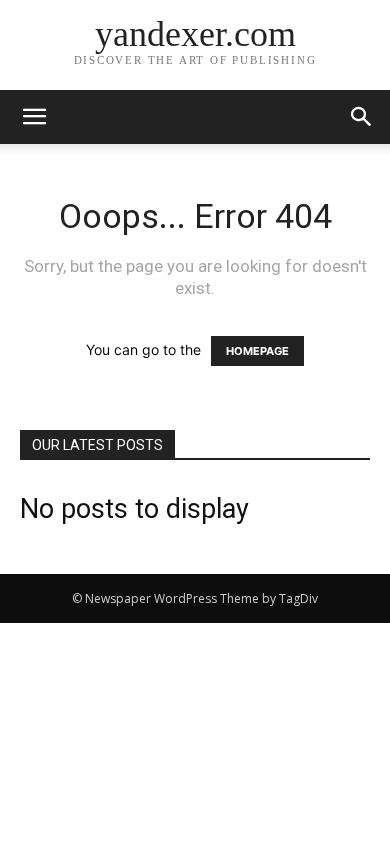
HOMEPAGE (257, 351)
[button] (362, 117)
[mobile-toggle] (34, 117)
